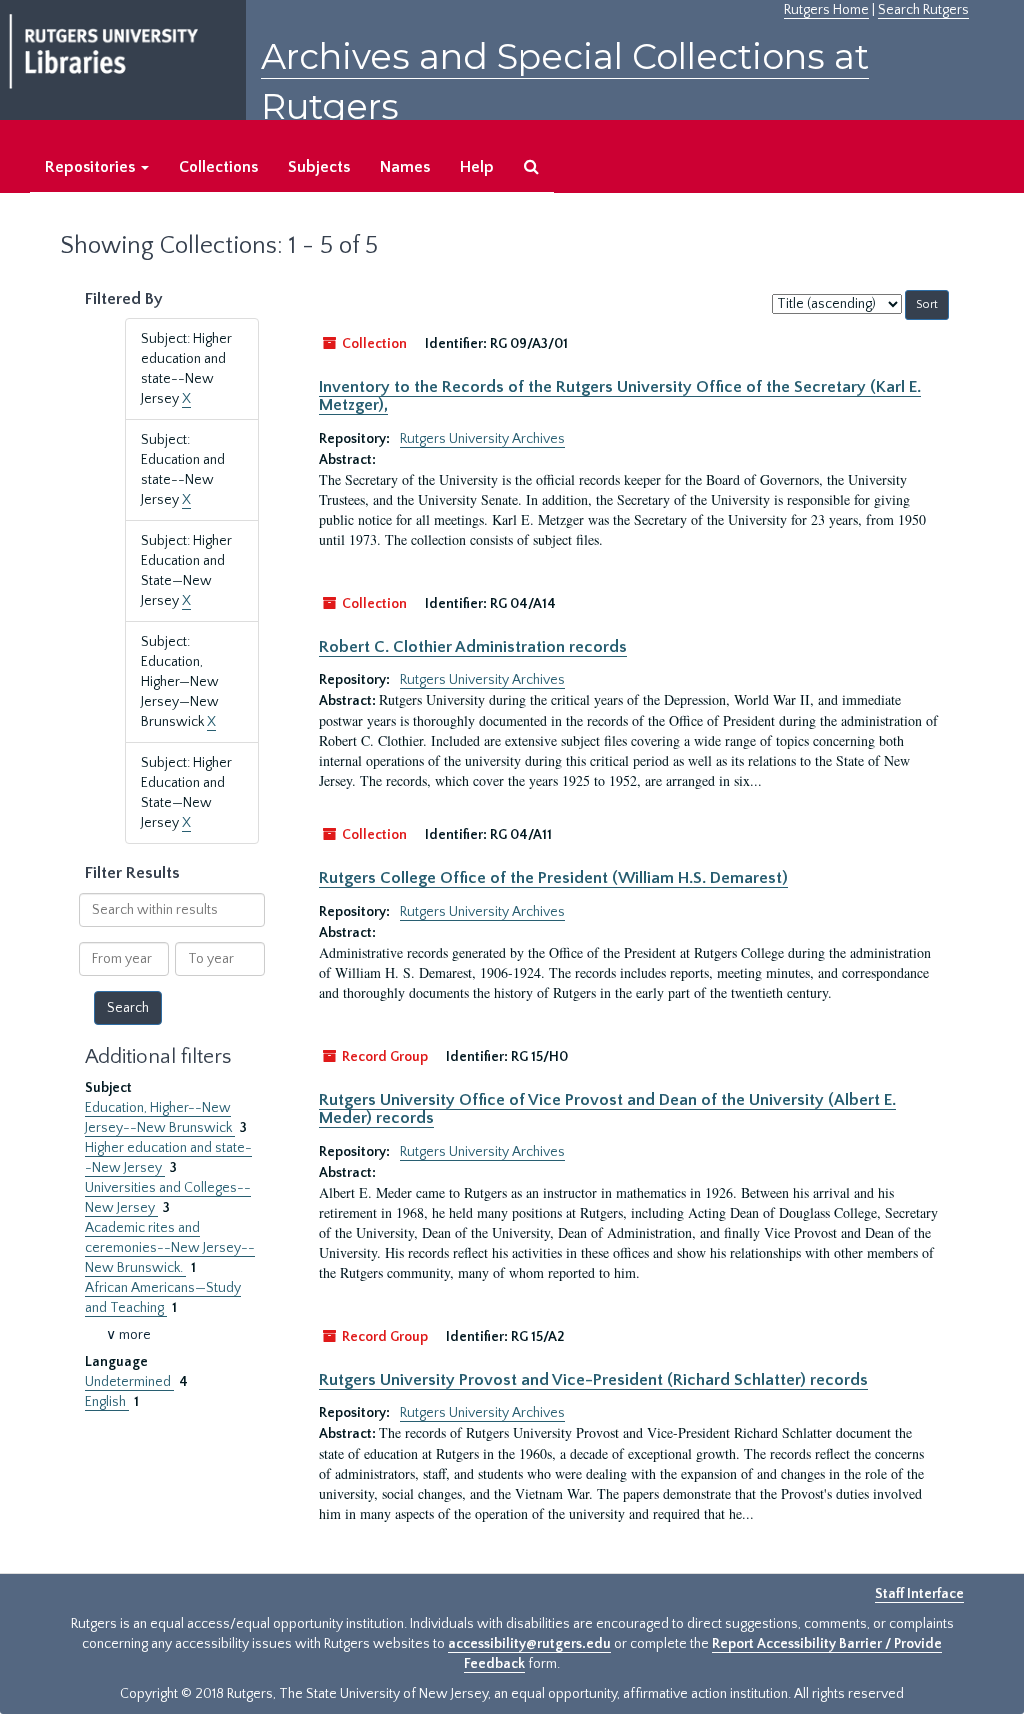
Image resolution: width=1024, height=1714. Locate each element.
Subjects (319, 167)
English (107, 1402)
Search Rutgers (923, 10)
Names (405, 167)
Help (477, 167)
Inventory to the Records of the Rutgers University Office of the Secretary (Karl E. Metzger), (620, 396)
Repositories (92, 167)
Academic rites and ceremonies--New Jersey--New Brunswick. (170, 1248)
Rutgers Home (826, 10)
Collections (218, 167)
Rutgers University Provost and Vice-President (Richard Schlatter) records (593, 1380)
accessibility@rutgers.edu (529, 1644)
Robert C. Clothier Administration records (473, 647)
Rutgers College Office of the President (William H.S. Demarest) (553, 878)
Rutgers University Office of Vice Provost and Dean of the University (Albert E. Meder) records (607, 1109)
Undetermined (129, 1382)
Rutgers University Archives (482, 439)
